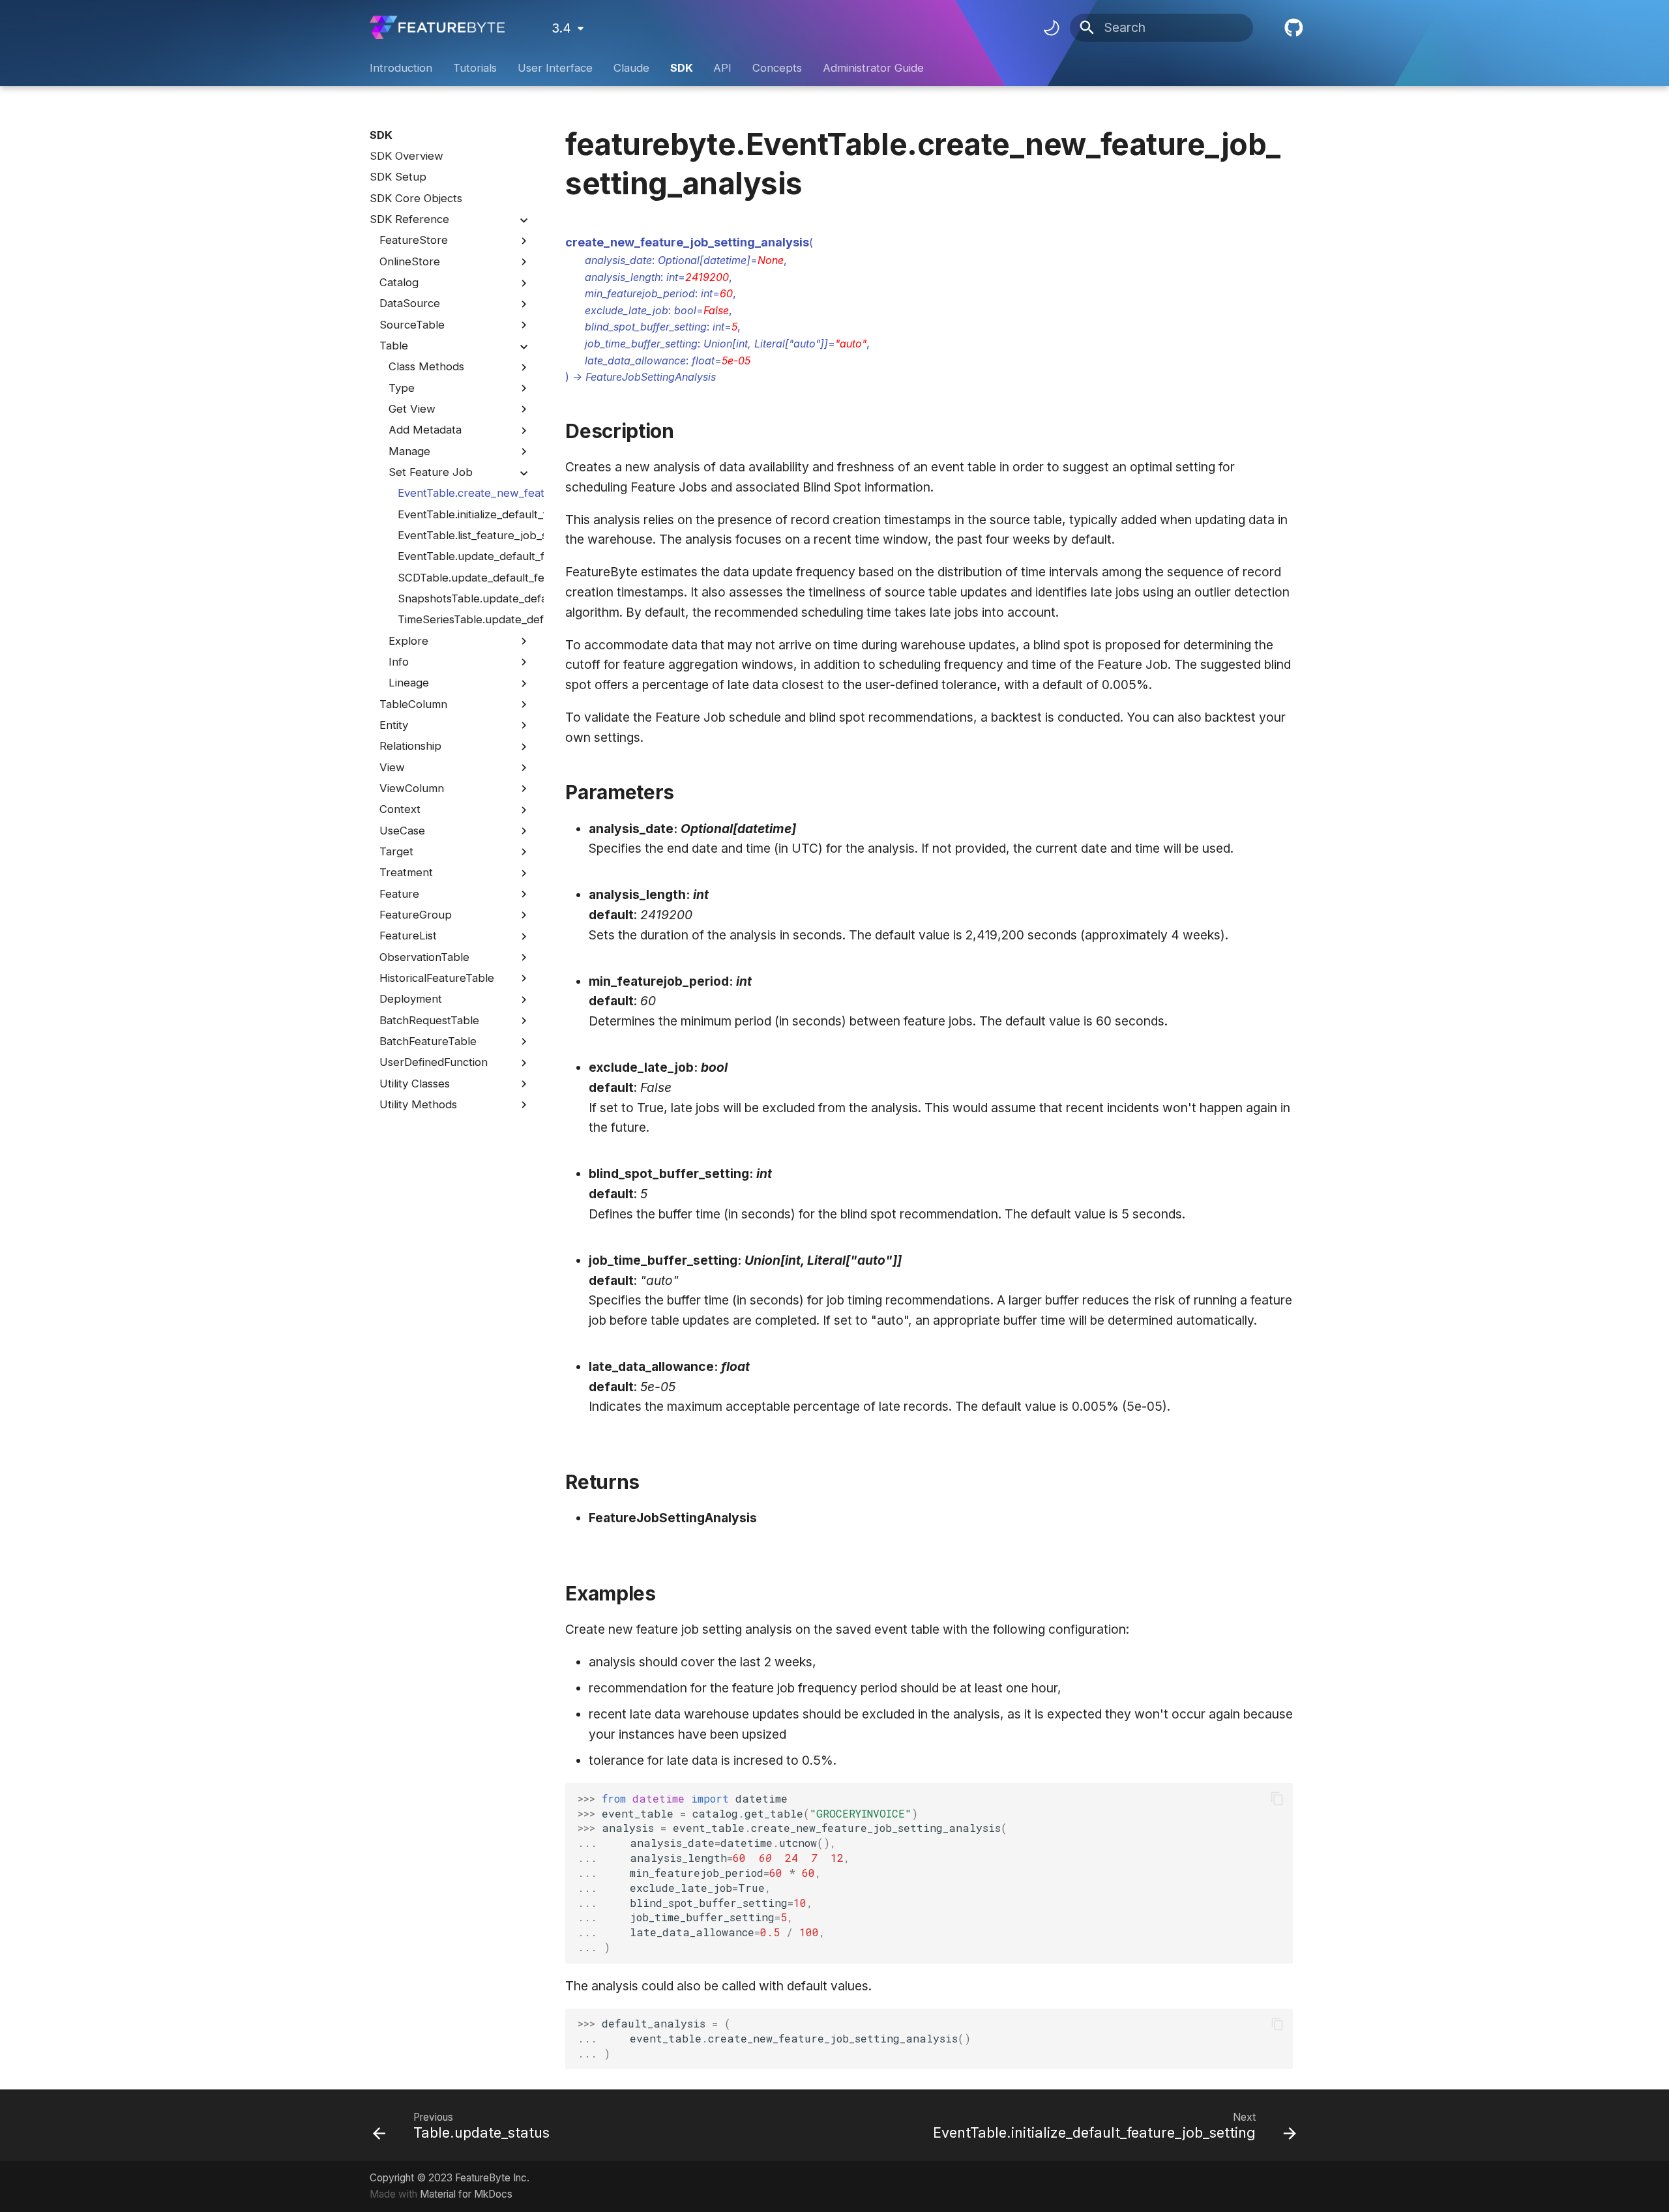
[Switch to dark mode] (1051, 27)
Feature (399, 894)
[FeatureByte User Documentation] (437, 28)
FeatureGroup (416, 915)
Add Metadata (425, 430)
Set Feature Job (431, 472)
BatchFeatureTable (428, 1041)
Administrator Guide (873, 68)
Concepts (777, 68)
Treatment (406, 873)
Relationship (410, 746)
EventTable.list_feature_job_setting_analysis (464, 535)
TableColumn (413, 704)
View (392, 767)
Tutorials (475, 68)
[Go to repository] (1292, 28)
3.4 (561, 28)
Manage (409, 451)
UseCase (402, 831)
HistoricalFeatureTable (437, 978)
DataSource (410, 304)
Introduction (401, 68)
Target (396, 851)
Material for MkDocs (466, 2194)
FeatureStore (414, 241)
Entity (394, 725)
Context (400, 810)
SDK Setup (398, 177)
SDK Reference (409, 219)
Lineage (409, 683)
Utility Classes (415, 1084)
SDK (681, 68)
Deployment (411, 999)
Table (394, 346)
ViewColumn (412, 788)
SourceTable (412, 325)
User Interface (555, 68)
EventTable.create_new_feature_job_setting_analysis (464, 494)
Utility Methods (418, 1104)
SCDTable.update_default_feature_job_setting (464, 578)
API (722, 68)
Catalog (399, 282)
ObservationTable (424, 957)
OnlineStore (410, 261)
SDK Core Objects (416, 198)
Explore (408, 641)
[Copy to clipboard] (1278, 1799)
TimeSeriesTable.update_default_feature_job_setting (464, 620)
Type (402, 388)
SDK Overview (406, 156)
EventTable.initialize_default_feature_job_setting (464, 514)
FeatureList (408, 936)
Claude (631, 68)
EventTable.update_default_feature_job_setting (464, 557)
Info (399, 662)
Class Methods (426, 367)
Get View (412, 409)
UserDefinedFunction (434, 1063)
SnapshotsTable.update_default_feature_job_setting (464, 598)
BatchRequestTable (429, 1020)
